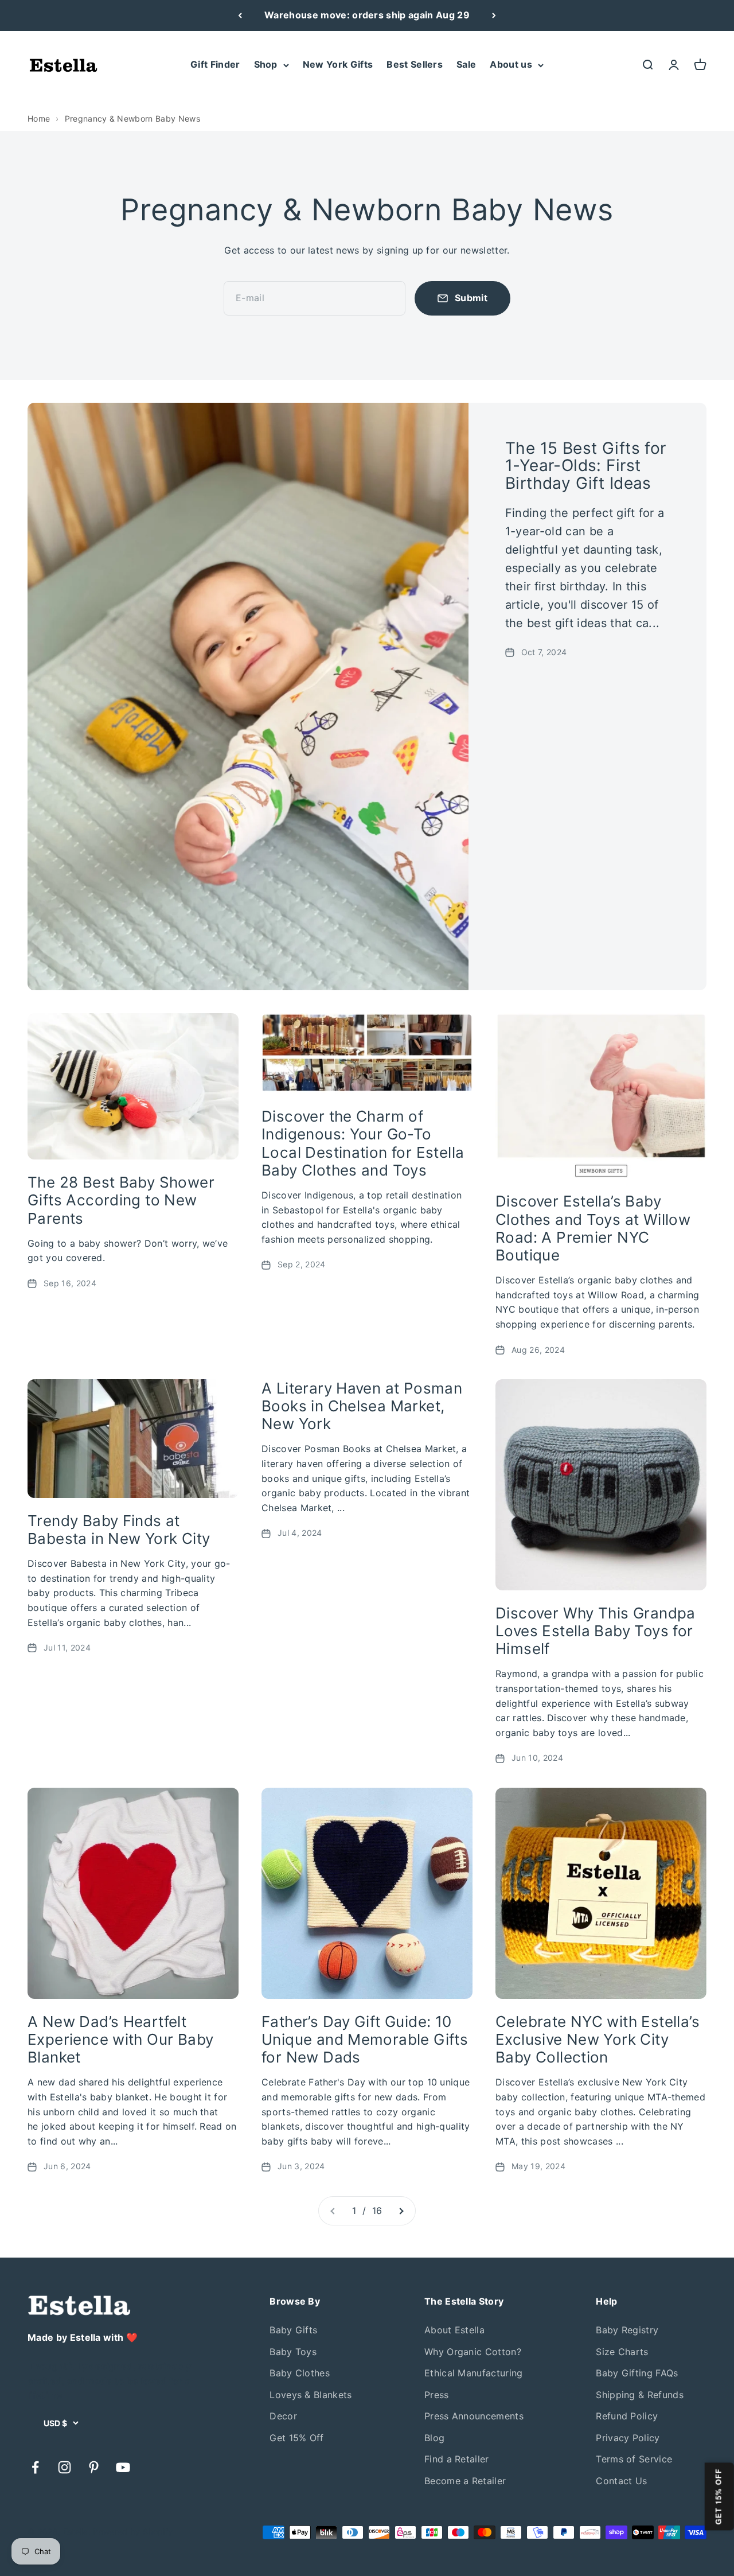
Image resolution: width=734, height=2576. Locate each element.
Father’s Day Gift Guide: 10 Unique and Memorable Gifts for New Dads (365, 2039)
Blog (434, 2438)
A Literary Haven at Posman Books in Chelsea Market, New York (362, 1406)
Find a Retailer (457, 2459)
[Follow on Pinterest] (94, 2467)
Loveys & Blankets (311, 2395)
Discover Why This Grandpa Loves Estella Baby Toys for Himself (596, 1631)
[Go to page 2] (401, 2211)
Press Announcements (474, 2416)
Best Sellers (415, 64)
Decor (283, 2416)
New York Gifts (338, 64)
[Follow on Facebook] (35, 2467)
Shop (266, 64)
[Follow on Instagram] (65, 2467)
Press (437, 2395)
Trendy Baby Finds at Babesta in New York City (119, 1530)
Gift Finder (215, 64)
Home (39, 118)
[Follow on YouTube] (123, 2467)
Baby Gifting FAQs (637, 2373)
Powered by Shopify (133, 2532)
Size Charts (622, 2352)
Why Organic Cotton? (473, 2352)
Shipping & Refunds (640, 2395)
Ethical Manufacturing (474, 2373)
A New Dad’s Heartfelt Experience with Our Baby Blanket (120, 2039)
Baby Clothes (300, 2373)
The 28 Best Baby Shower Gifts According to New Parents (121, 1200)
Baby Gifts (293, 2330)
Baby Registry (627, 2330)
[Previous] (240, 15)
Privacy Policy (628, 2438)
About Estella (454, 2330)
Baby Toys (293, 2352)
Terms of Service (634, 2459)
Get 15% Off (297, 2438)
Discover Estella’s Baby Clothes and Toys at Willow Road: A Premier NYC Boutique (593, 1228)
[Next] (494, 15)
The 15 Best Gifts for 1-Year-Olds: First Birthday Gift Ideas (586, 466)
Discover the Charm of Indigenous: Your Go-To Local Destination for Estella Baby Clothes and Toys (363, 1143)
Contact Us (621, 2481)
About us (511, 64)
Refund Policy (627, 2416)
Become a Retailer (465, 2481)
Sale (466, 64)
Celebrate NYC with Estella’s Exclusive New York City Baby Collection (598, 2039)
